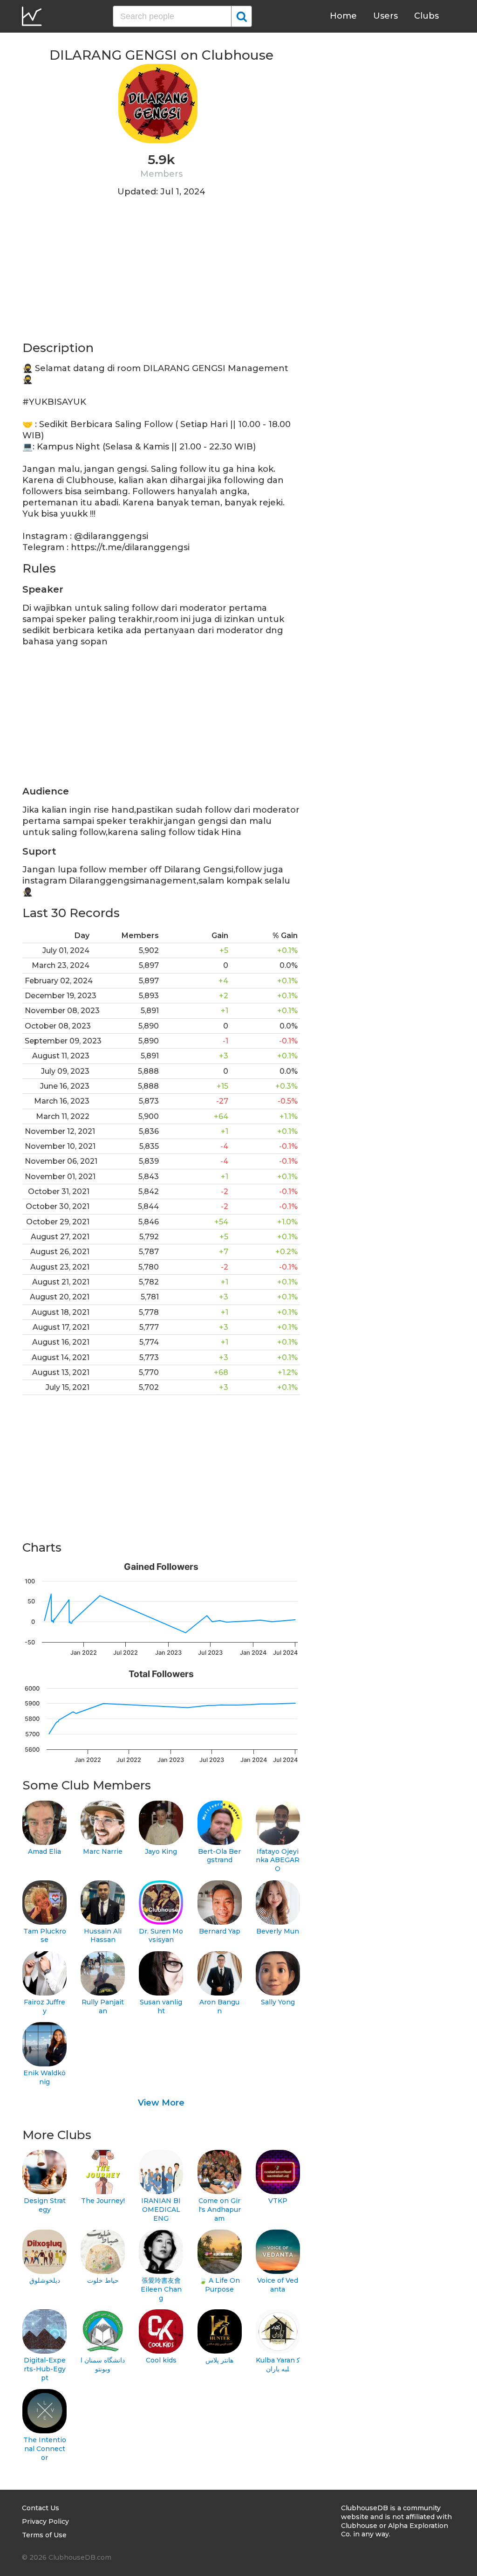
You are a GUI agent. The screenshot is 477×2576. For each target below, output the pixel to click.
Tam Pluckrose (45, 1936)
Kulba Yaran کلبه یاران (278, 2365)
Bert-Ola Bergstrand (219, 1856)
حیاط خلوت (103, 2280)
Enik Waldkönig (44, 2077)
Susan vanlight (161, 2006)
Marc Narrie (103, 1851)
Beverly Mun (278, 1931)
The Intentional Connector (45, 2448)
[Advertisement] (161, 275)
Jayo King (161, 1851)
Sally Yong (278, 2002)
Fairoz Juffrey (44, 2006)
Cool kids (161, 2360)
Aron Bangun (219, 2006)
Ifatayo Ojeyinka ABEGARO (278, 1860)
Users (385, 16)
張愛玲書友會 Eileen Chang (161, 2289)
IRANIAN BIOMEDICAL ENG (161, 2209)
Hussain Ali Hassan (103, 1936)
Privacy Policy (45, 2521)
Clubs (426, 16)
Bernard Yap (220, 1931)
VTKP (278, 2201)
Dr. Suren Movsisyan (161, 1936)
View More (161, 2103)
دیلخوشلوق (45, 2280)
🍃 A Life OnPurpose (219, 2285)
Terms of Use (44, 2535)
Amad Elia (44, 1851)
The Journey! (103, 2201)
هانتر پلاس (219, 2360)
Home (343, 16)
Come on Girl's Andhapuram (220, 2209)
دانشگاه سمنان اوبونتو (103, 2365)
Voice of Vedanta (278, 2285)
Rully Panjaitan (103, 2006)
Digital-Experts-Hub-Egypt (45, 2369)
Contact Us (41, 2508)
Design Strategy (45, 2205)
